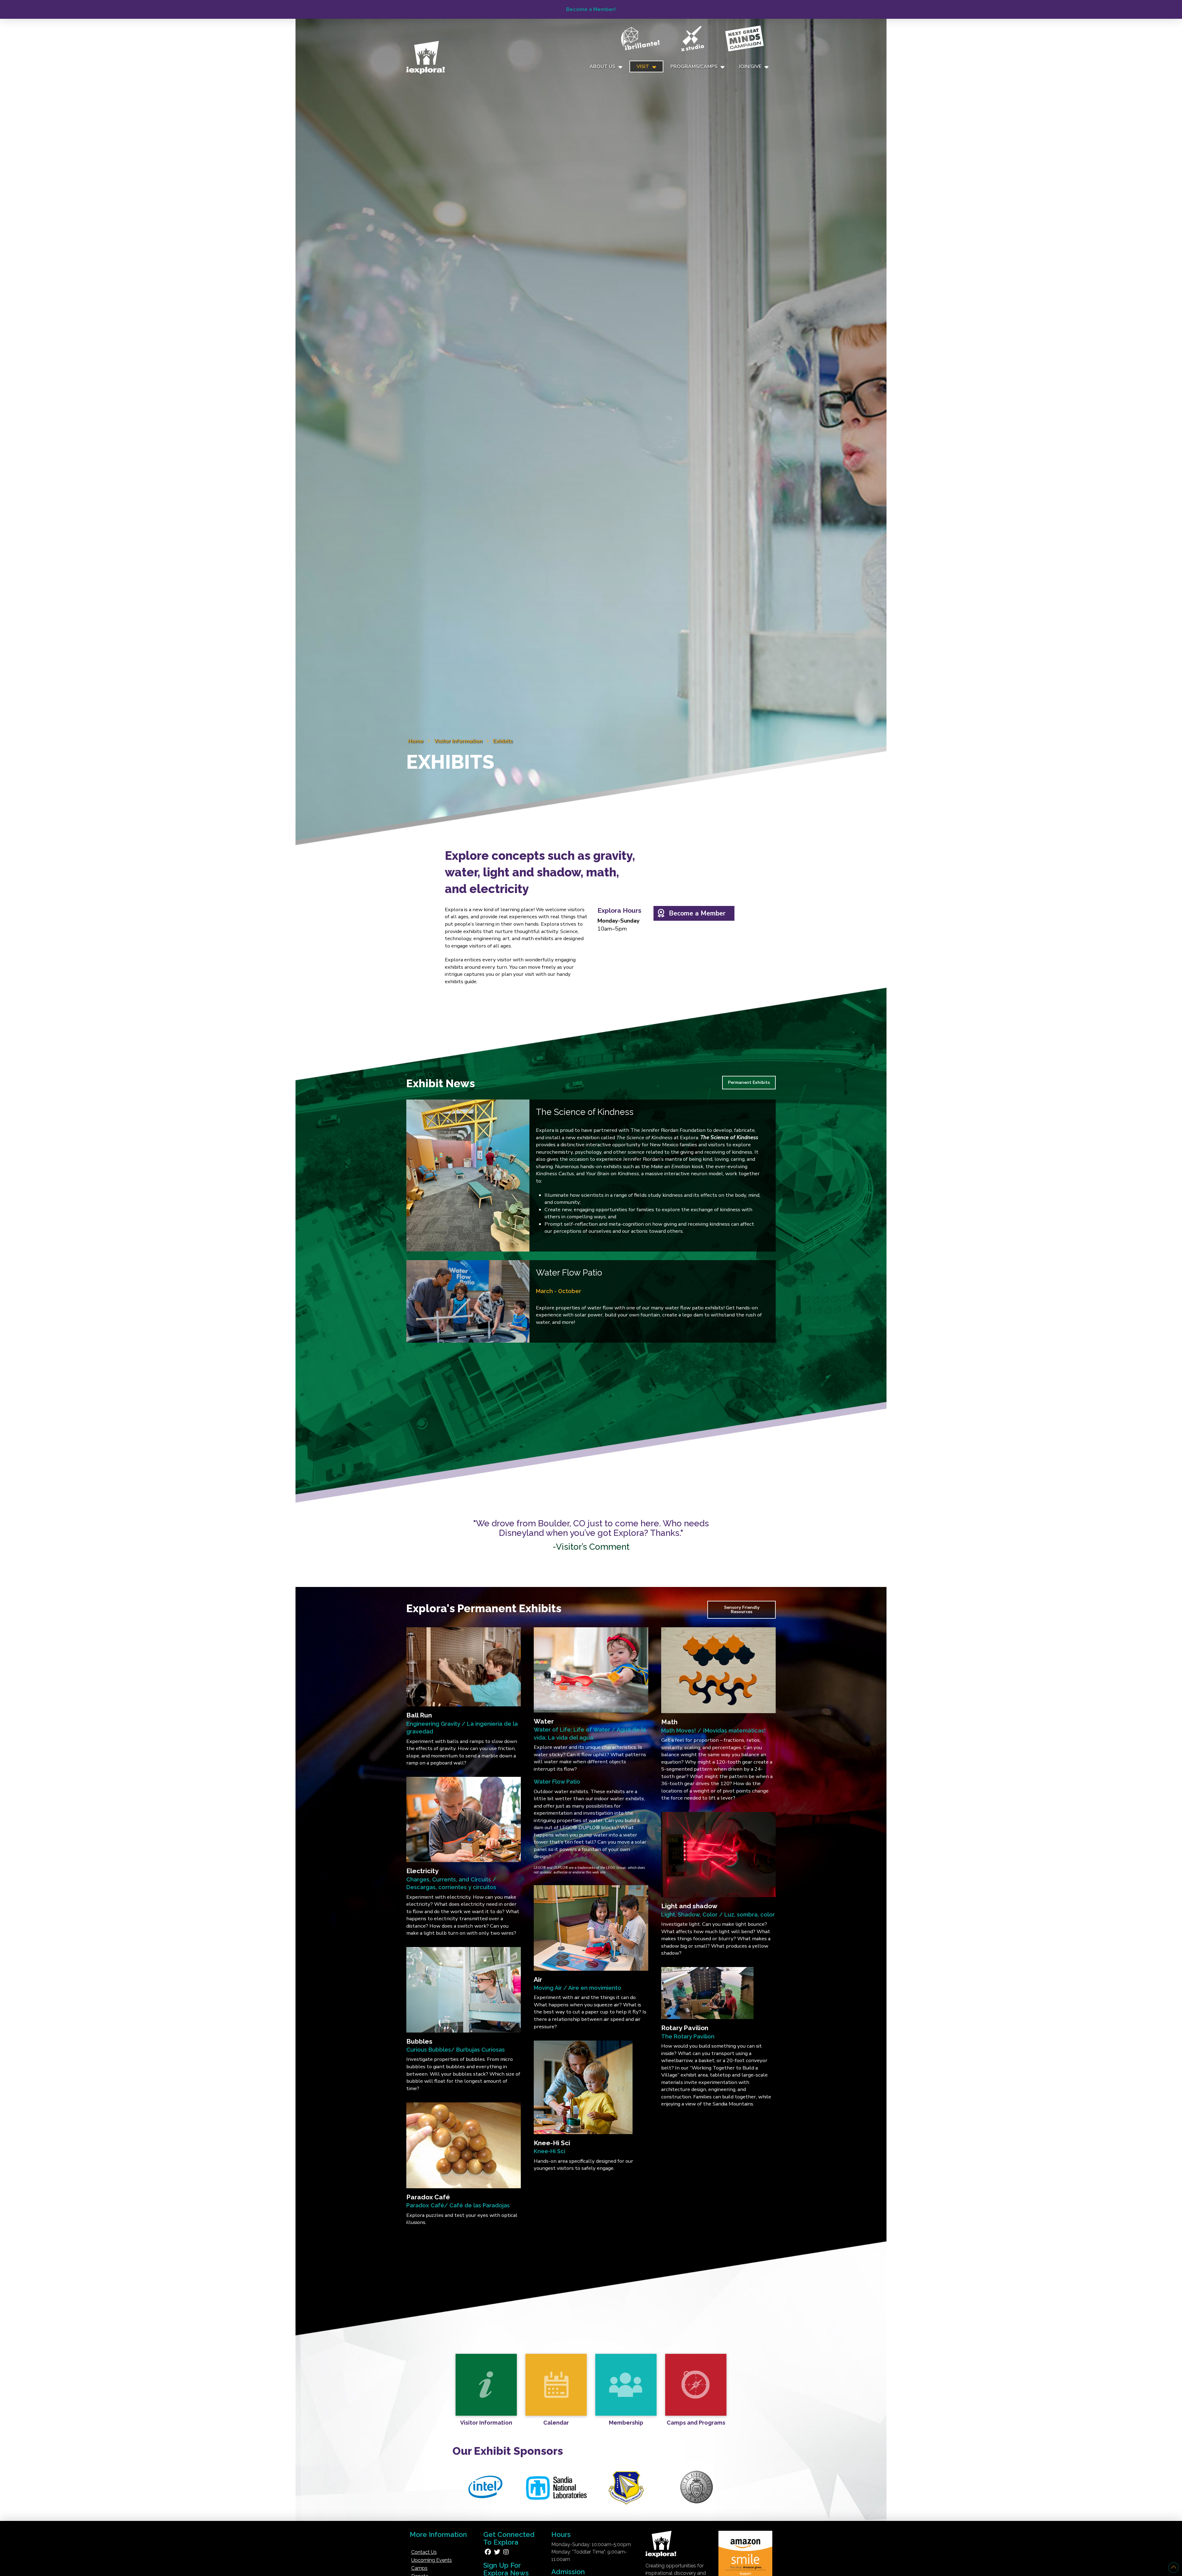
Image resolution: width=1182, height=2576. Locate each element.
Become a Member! (591, 9)
